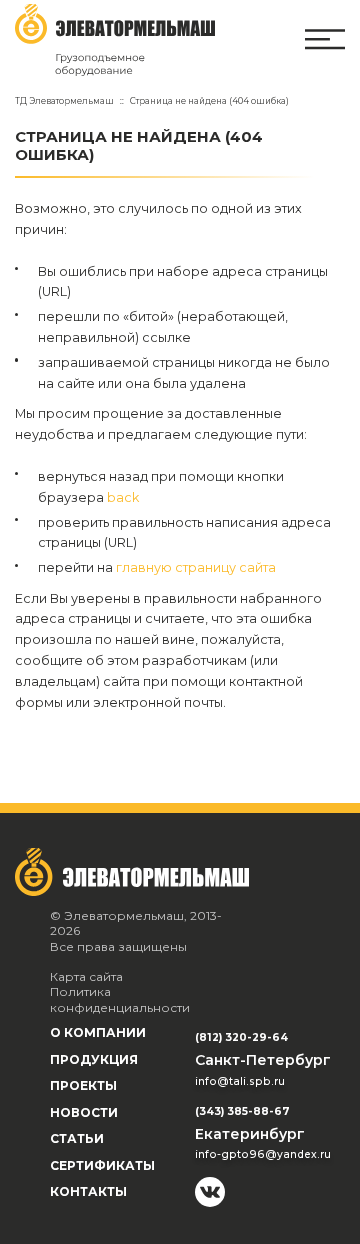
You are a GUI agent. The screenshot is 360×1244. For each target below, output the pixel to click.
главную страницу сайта (196, 567)
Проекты (83, 1085)
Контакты (88, 1191)
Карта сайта (86, 976)
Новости (84, 1112)
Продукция (94, 1059)
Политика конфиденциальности (120, 999)
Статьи (77, 1138)
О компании (98, 1032)
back (123, 497)
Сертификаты (102, 1165)
